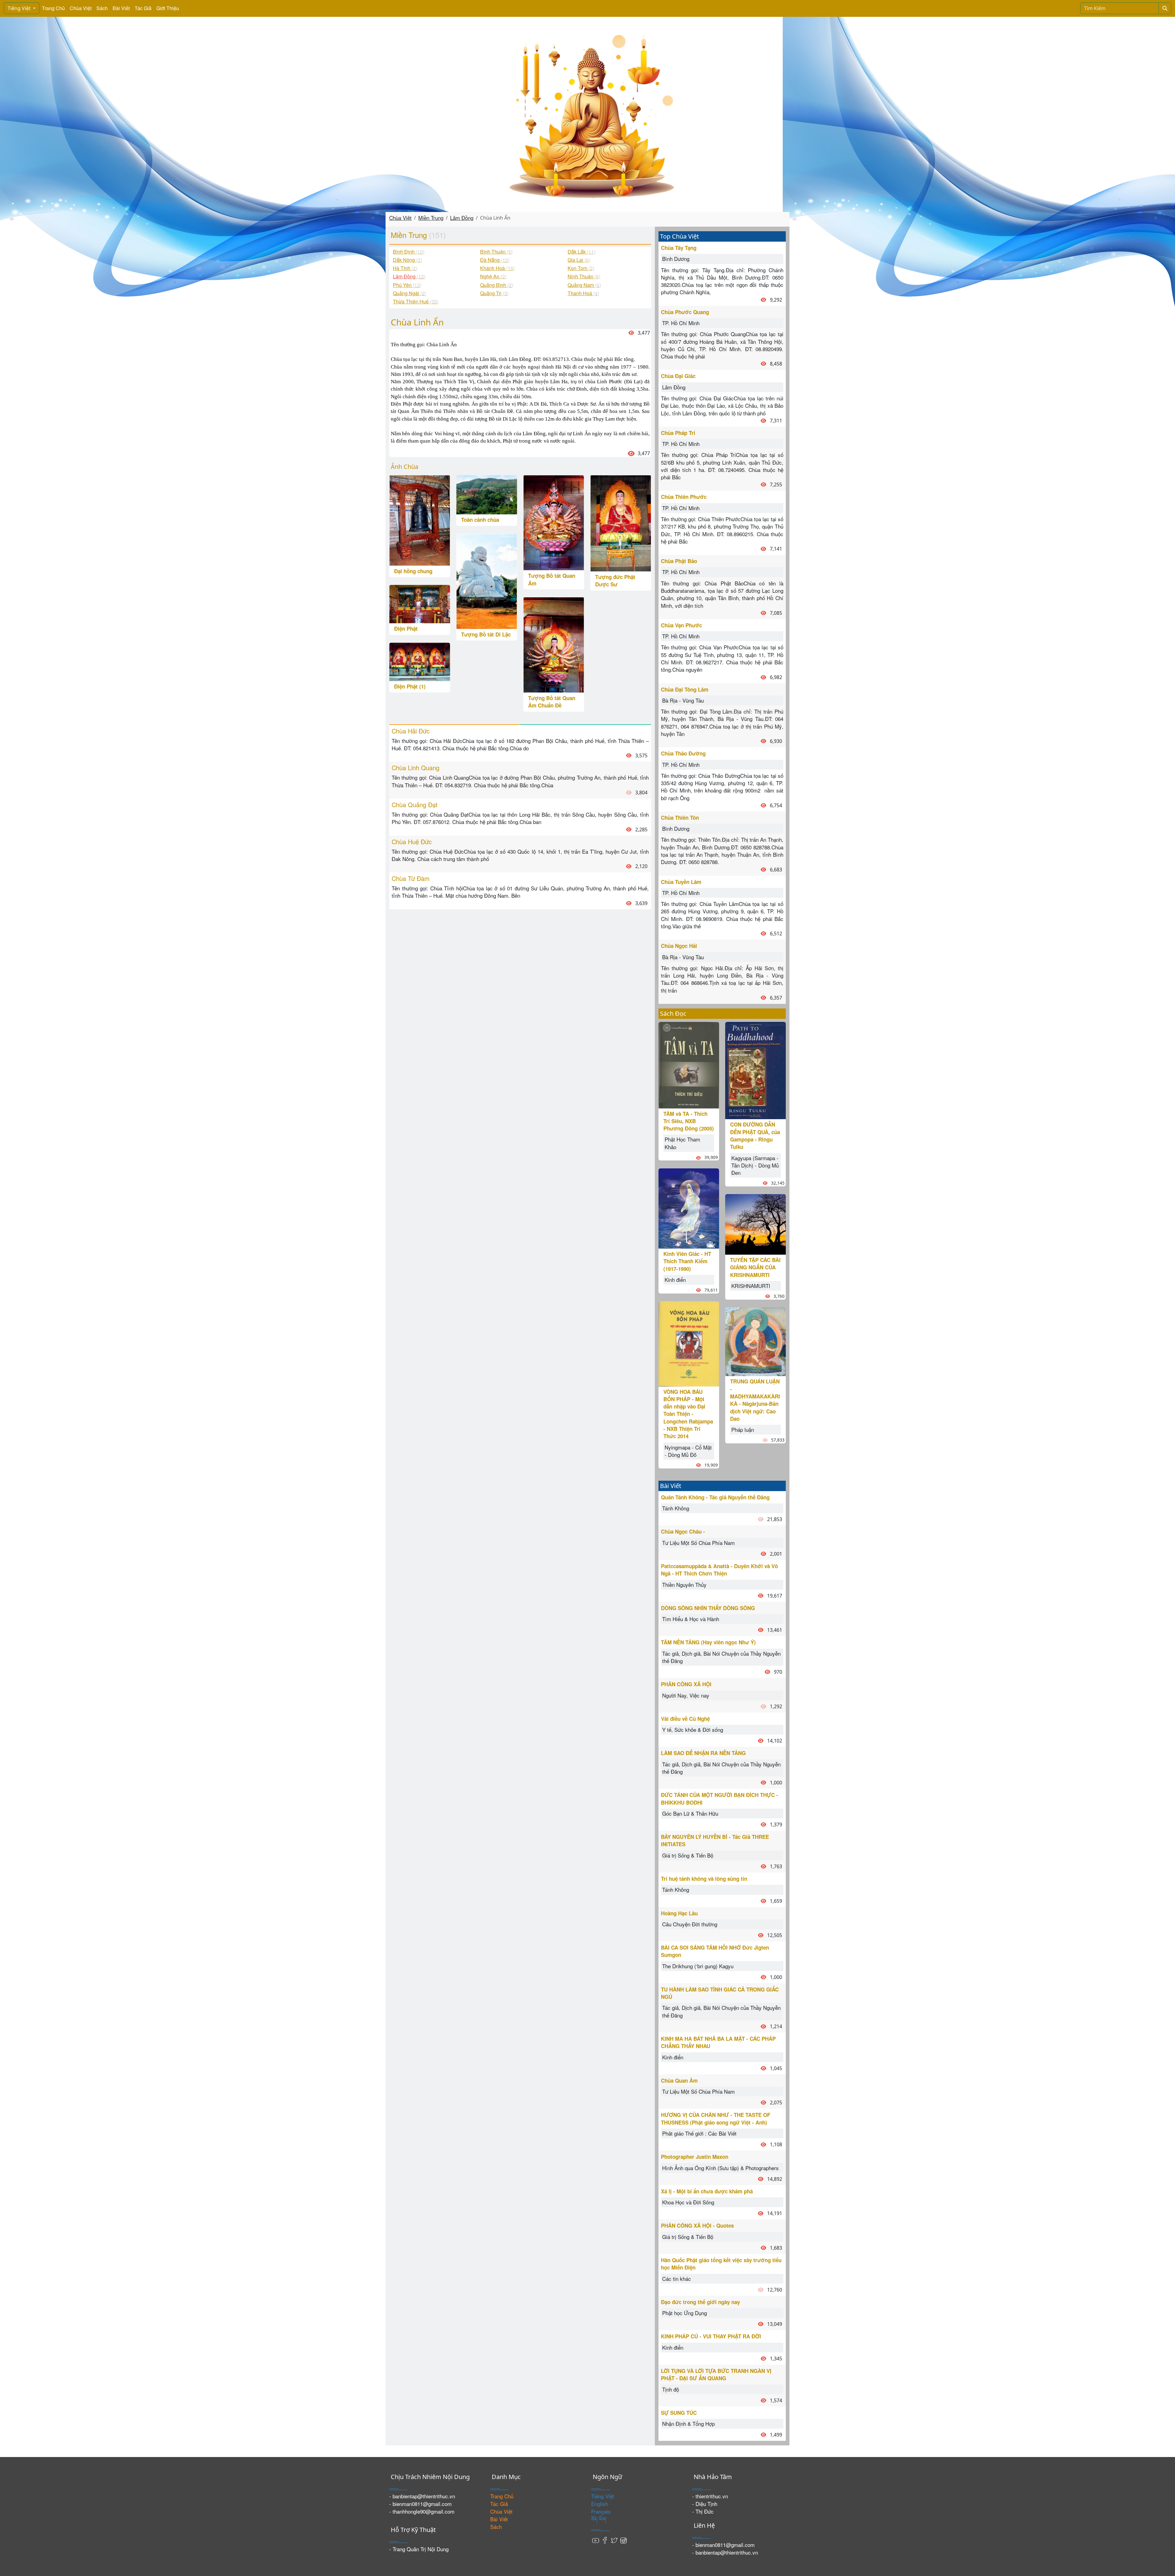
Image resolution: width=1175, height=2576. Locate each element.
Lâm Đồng (462, 218)
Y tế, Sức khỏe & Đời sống (693, 1730)
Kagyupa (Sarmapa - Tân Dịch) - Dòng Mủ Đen (755, 1165)
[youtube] (596, 2540)
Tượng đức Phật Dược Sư (615, 581)
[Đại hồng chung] (420, 520)
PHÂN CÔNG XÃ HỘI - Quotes (697, 2225)
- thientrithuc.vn (710, 2496)
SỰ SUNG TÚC (679, 2413)
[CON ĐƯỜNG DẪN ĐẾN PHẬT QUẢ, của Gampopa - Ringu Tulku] (755, 1070)
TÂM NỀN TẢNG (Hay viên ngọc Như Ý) (708, 1642)
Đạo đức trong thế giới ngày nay (700, 2302)
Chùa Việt (81, 8)
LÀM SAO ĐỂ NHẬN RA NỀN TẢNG (703, 1753)
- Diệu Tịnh (705, 2504)
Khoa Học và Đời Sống (688, 2202)
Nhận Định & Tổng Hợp (688, 2424)
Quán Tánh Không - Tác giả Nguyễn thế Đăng (715, 1497)
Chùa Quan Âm (679, 2080)
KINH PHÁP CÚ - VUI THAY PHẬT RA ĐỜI (711, 2336)
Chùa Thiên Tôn (680, 818)
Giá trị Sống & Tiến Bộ (688, 1855)
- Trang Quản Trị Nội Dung (419, 2549)
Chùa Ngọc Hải (679, 946)
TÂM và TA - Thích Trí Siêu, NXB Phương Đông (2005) (689, 1121)
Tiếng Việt (20, 8)
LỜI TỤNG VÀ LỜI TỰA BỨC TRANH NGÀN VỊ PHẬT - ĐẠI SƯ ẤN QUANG (716, 2374)
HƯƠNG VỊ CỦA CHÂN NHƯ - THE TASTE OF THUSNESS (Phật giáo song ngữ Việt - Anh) (716, 2118)
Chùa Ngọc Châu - (683, 1531)
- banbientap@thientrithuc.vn (422, 2496)
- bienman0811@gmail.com (420, 2504)
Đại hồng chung (413, 571)
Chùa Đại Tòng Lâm (685, 689)
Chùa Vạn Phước (681, 625)
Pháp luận (743, 1429)
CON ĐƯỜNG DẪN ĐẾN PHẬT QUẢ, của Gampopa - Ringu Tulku (755, 1136)
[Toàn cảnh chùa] (487, 494)
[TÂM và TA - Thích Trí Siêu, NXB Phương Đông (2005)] (689, 1064)
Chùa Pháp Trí (678, 433)
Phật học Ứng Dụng (684, 2313)
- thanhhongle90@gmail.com (422, 2511)
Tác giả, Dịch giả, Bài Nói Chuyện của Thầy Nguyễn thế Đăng (721, 1657)
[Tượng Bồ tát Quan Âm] (554, 522)
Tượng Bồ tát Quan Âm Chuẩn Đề (552, 702)
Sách (102, 8)
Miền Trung (431, 218)
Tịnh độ (671, 2389)
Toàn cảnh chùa (480, 520)
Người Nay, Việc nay (686, 1695)
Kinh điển (675, 1280)
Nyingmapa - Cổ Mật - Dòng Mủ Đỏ (688, 1451)
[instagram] (623, 2540)
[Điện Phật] (420, 603)
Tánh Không (676, 1508)
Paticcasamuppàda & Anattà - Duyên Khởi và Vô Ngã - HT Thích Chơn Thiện (719, 1570)
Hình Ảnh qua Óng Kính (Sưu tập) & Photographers (720, 2168)
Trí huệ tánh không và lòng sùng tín (704, 1879)
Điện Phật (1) (410, 686)
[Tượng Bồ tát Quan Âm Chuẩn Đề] (554, 644)
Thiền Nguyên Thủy (684, 1585)
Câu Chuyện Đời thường (690, 1924)
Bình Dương (676, 259)
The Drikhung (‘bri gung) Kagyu (698, 1966)
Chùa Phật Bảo (679, 561)
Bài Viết (121, 8)
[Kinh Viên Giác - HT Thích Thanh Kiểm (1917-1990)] (689, 1207)
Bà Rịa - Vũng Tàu (683, 700)
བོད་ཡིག (599, 2519)
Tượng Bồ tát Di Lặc (486, 634)
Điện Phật (406, 629)
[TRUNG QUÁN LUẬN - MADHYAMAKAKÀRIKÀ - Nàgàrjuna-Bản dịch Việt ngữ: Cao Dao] (755, 1341)
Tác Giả (143, 8)
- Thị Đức (703, 2511)
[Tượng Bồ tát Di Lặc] (487, 580)
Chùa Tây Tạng (679, 248)
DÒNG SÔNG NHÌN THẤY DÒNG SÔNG (708, 1608)
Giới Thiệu (168, 8)
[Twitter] (614, 2540)
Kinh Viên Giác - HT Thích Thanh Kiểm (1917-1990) (687, 1261)
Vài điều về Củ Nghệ (685, 1719)
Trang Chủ (53, 8)
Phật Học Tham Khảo (682, 1143)
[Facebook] (605, 2540)
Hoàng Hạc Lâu (679, 1913)
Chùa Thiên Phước (684, 497)
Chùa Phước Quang (685, 312)
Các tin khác (677, 2279)
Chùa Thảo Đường (683, 753)
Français (601, 2511)
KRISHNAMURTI (751, 1286)
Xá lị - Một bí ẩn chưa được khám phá (707, 2191)
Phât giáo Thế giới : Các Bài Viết (699, 2133)
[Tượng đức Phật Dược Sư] (621, 522)
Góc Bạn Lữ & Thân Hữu (690, 1813)
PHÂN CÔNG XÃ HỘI (686, 1684)
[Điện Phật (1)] (420, 661)
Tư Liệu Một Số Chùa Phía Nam (698, 1543)
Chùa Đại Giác (678, 376)
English (600, 2504)
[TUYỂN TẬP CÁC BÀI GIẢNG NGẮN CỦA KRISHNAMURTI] (755, 1224)
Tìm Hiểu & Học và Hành (691, 1619)
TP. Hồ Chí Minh (681, 323)
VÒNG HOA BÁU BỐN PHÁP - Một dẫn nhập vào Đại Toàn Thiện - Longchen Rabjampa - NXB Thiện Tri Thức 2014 (688, 1414)
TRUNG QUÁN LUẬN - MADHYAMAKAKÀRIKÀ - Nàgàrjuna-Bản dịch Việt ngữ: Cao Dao (755, 1400)
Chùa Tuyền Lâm (681, 882)
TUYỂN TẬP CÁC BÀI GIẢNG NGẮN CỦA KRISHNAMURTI (755, 1267)
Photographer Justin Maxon (695, 2157)
